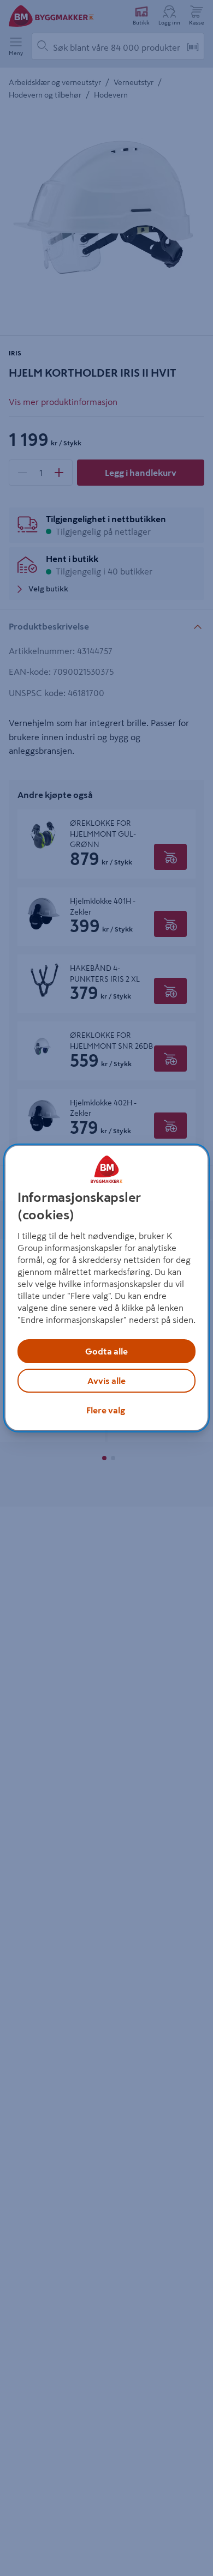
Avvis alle (106, 1381)
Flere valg (106, 1410)
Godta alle (106, 1351)
